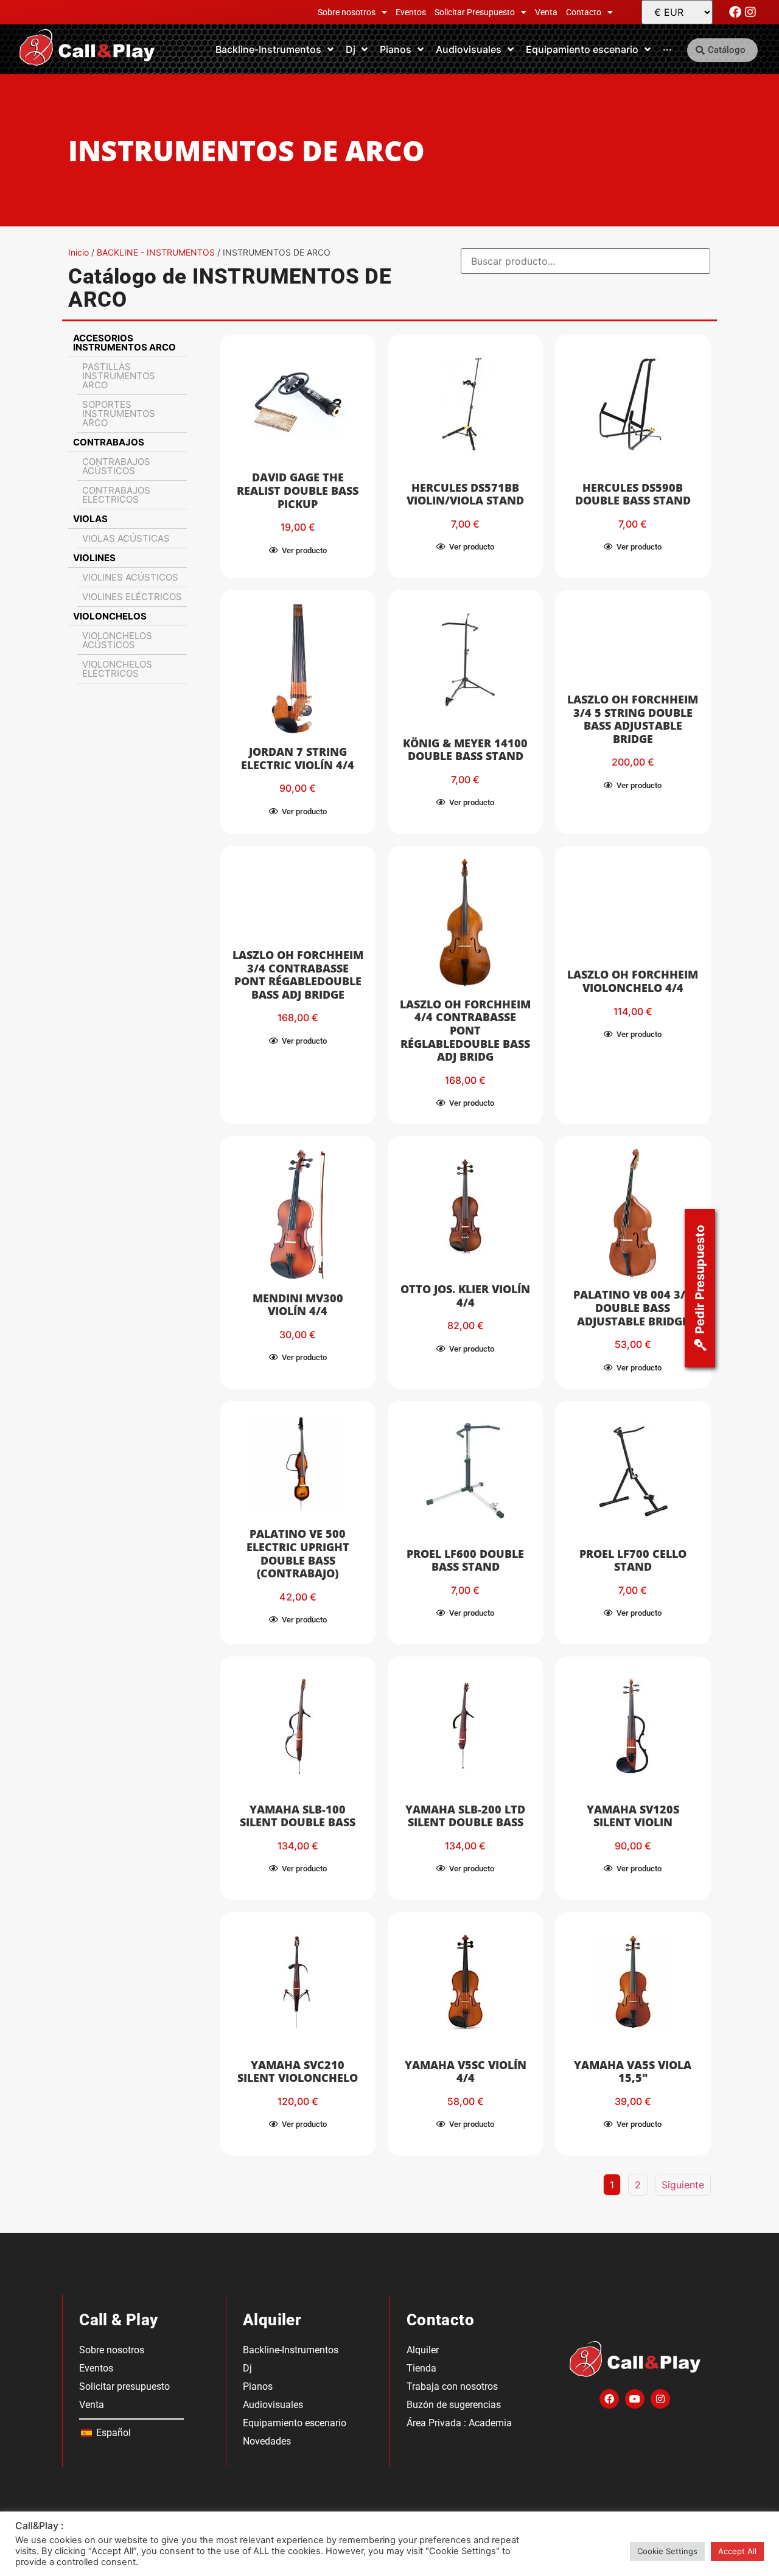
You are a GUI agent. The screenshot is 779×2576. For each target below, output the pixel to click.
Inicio (79, 252)
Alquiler (423, 2350)
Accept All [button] (737, 2551)
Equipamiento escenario (295, 2423)
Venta (546, 12)
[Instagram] (750, 12)
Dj (247, 2368)
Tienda (421, 2368)
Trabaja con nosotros (452, 2386)
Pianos (258, 2386)
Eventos (411, 12)
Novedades (267, 2441)
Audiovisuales (273, 2405)
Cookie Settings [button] (667, 2551)
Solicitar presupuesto (124, 2386)
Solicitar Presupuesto (475, 12)
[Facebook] (735, 12)
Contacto (584, 12)
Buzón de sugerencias (454, 2405)
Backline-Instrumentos (291, 2350)
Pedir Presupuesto (700, 1279)
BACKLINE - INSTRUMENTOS (156, 252)
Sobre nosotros (347, 12)
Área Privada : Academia (459, 2423)
